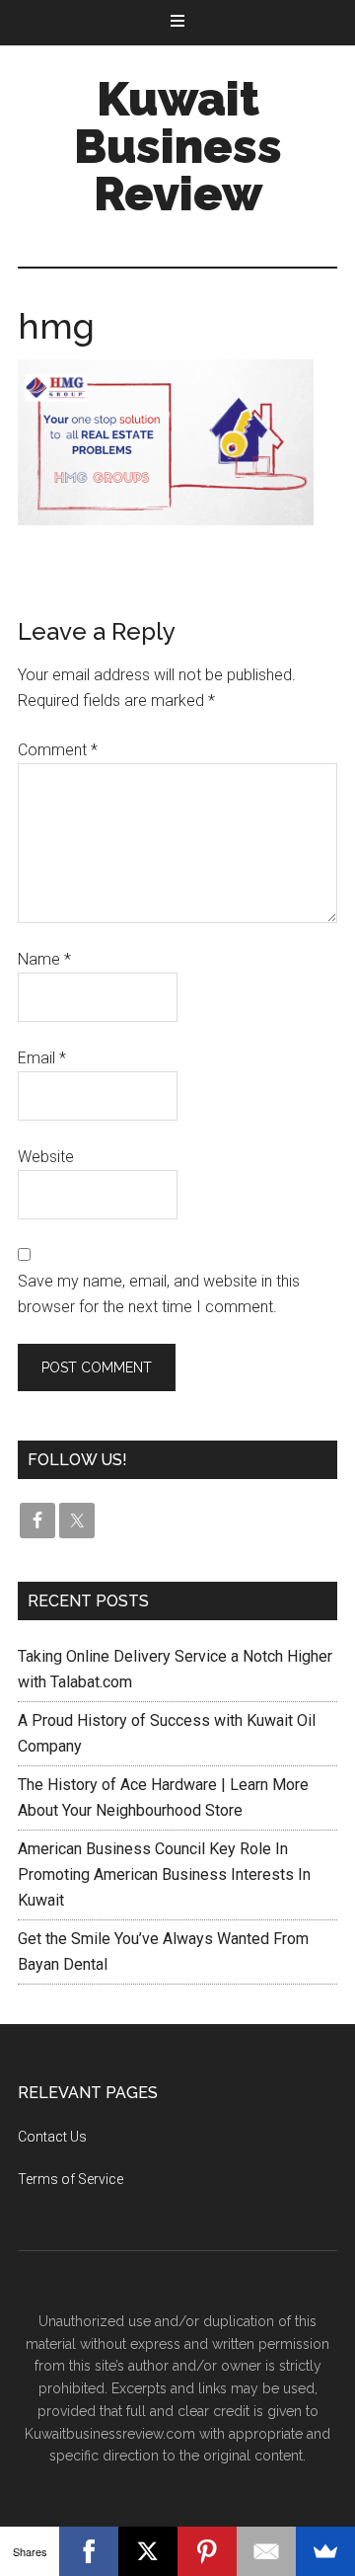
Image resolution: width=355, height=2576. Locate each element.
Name (44, 959)
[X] (148, 2551)
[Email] (266, 2551)
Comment (58, 750)
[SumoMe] (325, 2551)
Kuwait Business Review (178, 146)
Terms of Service (71, 2179)
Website (46, 1157)
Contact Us (52, 2137)
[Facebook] (89, 2551)
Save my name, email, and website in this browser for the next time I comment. (159, 1294)
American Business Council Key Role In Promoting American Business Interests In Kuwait (164, 1874)
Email (42, 1058)
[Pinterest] (207, 2551)
